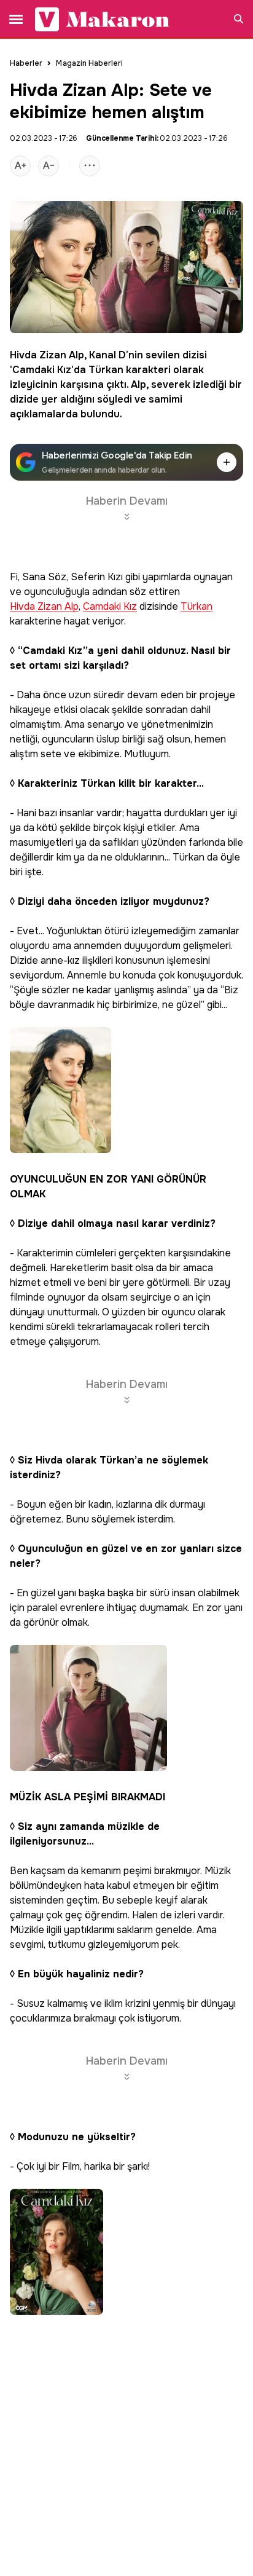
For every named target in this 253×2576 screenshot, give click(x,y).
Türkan (106, 370)
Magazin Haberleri (89, 63)
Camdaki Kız (42, 370)
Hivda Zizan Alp (47, 355)
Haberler (26, 63)
